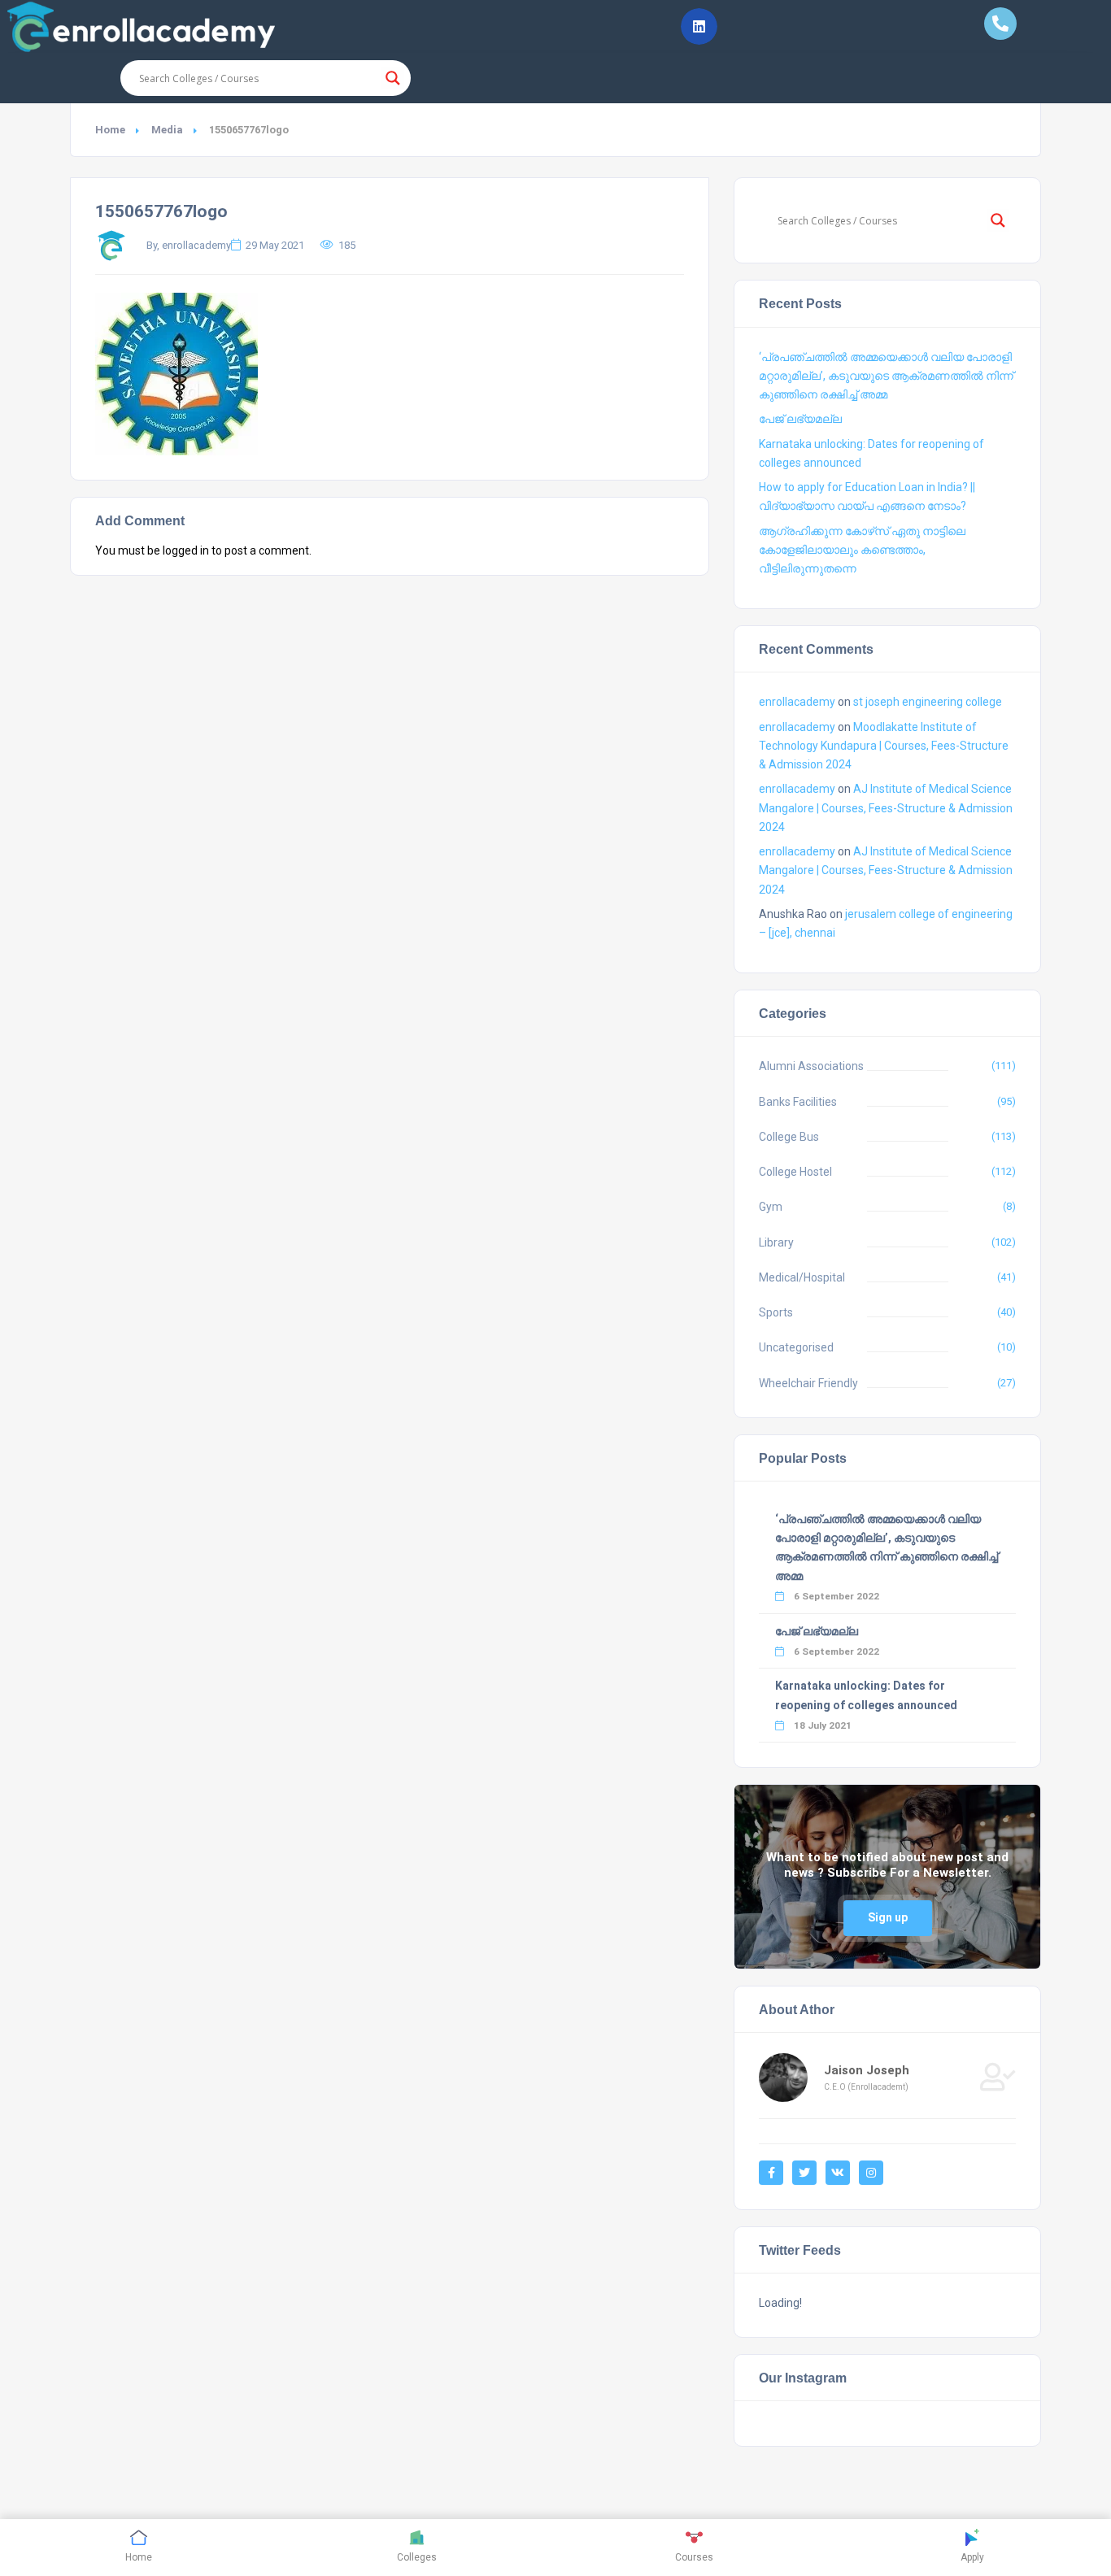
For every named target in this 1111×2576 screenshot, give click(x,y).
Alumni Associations (811, 1066)
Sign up (888, 1917)
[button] (699, 26)
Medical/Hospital (802, 1277)
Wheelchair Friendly (808, 1383)
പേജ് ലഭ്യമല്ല (800, 419)
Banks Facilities (798, 1102)
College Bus (789, 1137)
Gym (771, 1207)
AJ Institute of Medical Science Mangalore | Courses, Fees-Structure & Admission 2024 (886, 807)
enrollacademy (797, 702)
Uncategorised (796, 1347)
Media (167, 130)
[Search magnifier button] (393, 78)
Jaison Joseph (867, 2070)
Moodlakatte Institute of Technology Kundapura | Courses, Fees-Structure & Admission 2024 (884, 746)
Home (110, 130)
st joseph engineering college (928, 702)
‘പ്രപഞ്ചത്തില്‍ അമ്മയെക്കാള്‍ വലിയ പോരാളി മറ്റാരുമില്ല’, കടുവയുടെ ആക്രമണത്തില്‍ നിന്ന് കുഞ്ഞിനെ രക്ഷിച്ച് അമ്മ (886, 376)
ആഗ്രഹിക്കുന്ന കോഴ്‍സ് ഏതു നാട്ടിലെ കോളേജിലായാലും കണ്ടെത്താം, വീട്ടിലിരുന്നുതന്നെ (862, 550)
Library (776, 1242)
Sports (776, 1312)
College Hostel (795, 1172)
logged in (186, 550)
